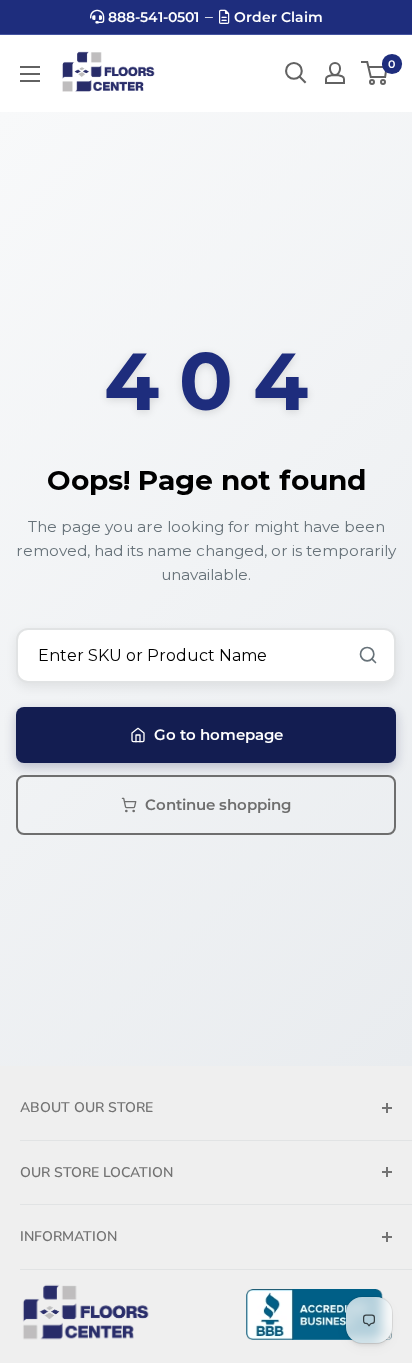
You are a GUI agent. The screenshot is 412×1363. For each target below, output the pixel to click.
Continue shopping (218, 804)
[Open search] (296, 73)
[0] (375, 73)
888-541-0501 (151, 17)
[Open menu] (30, 74)
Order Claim (276, 17)
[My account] (335, 73)
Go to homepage (218, 734)
